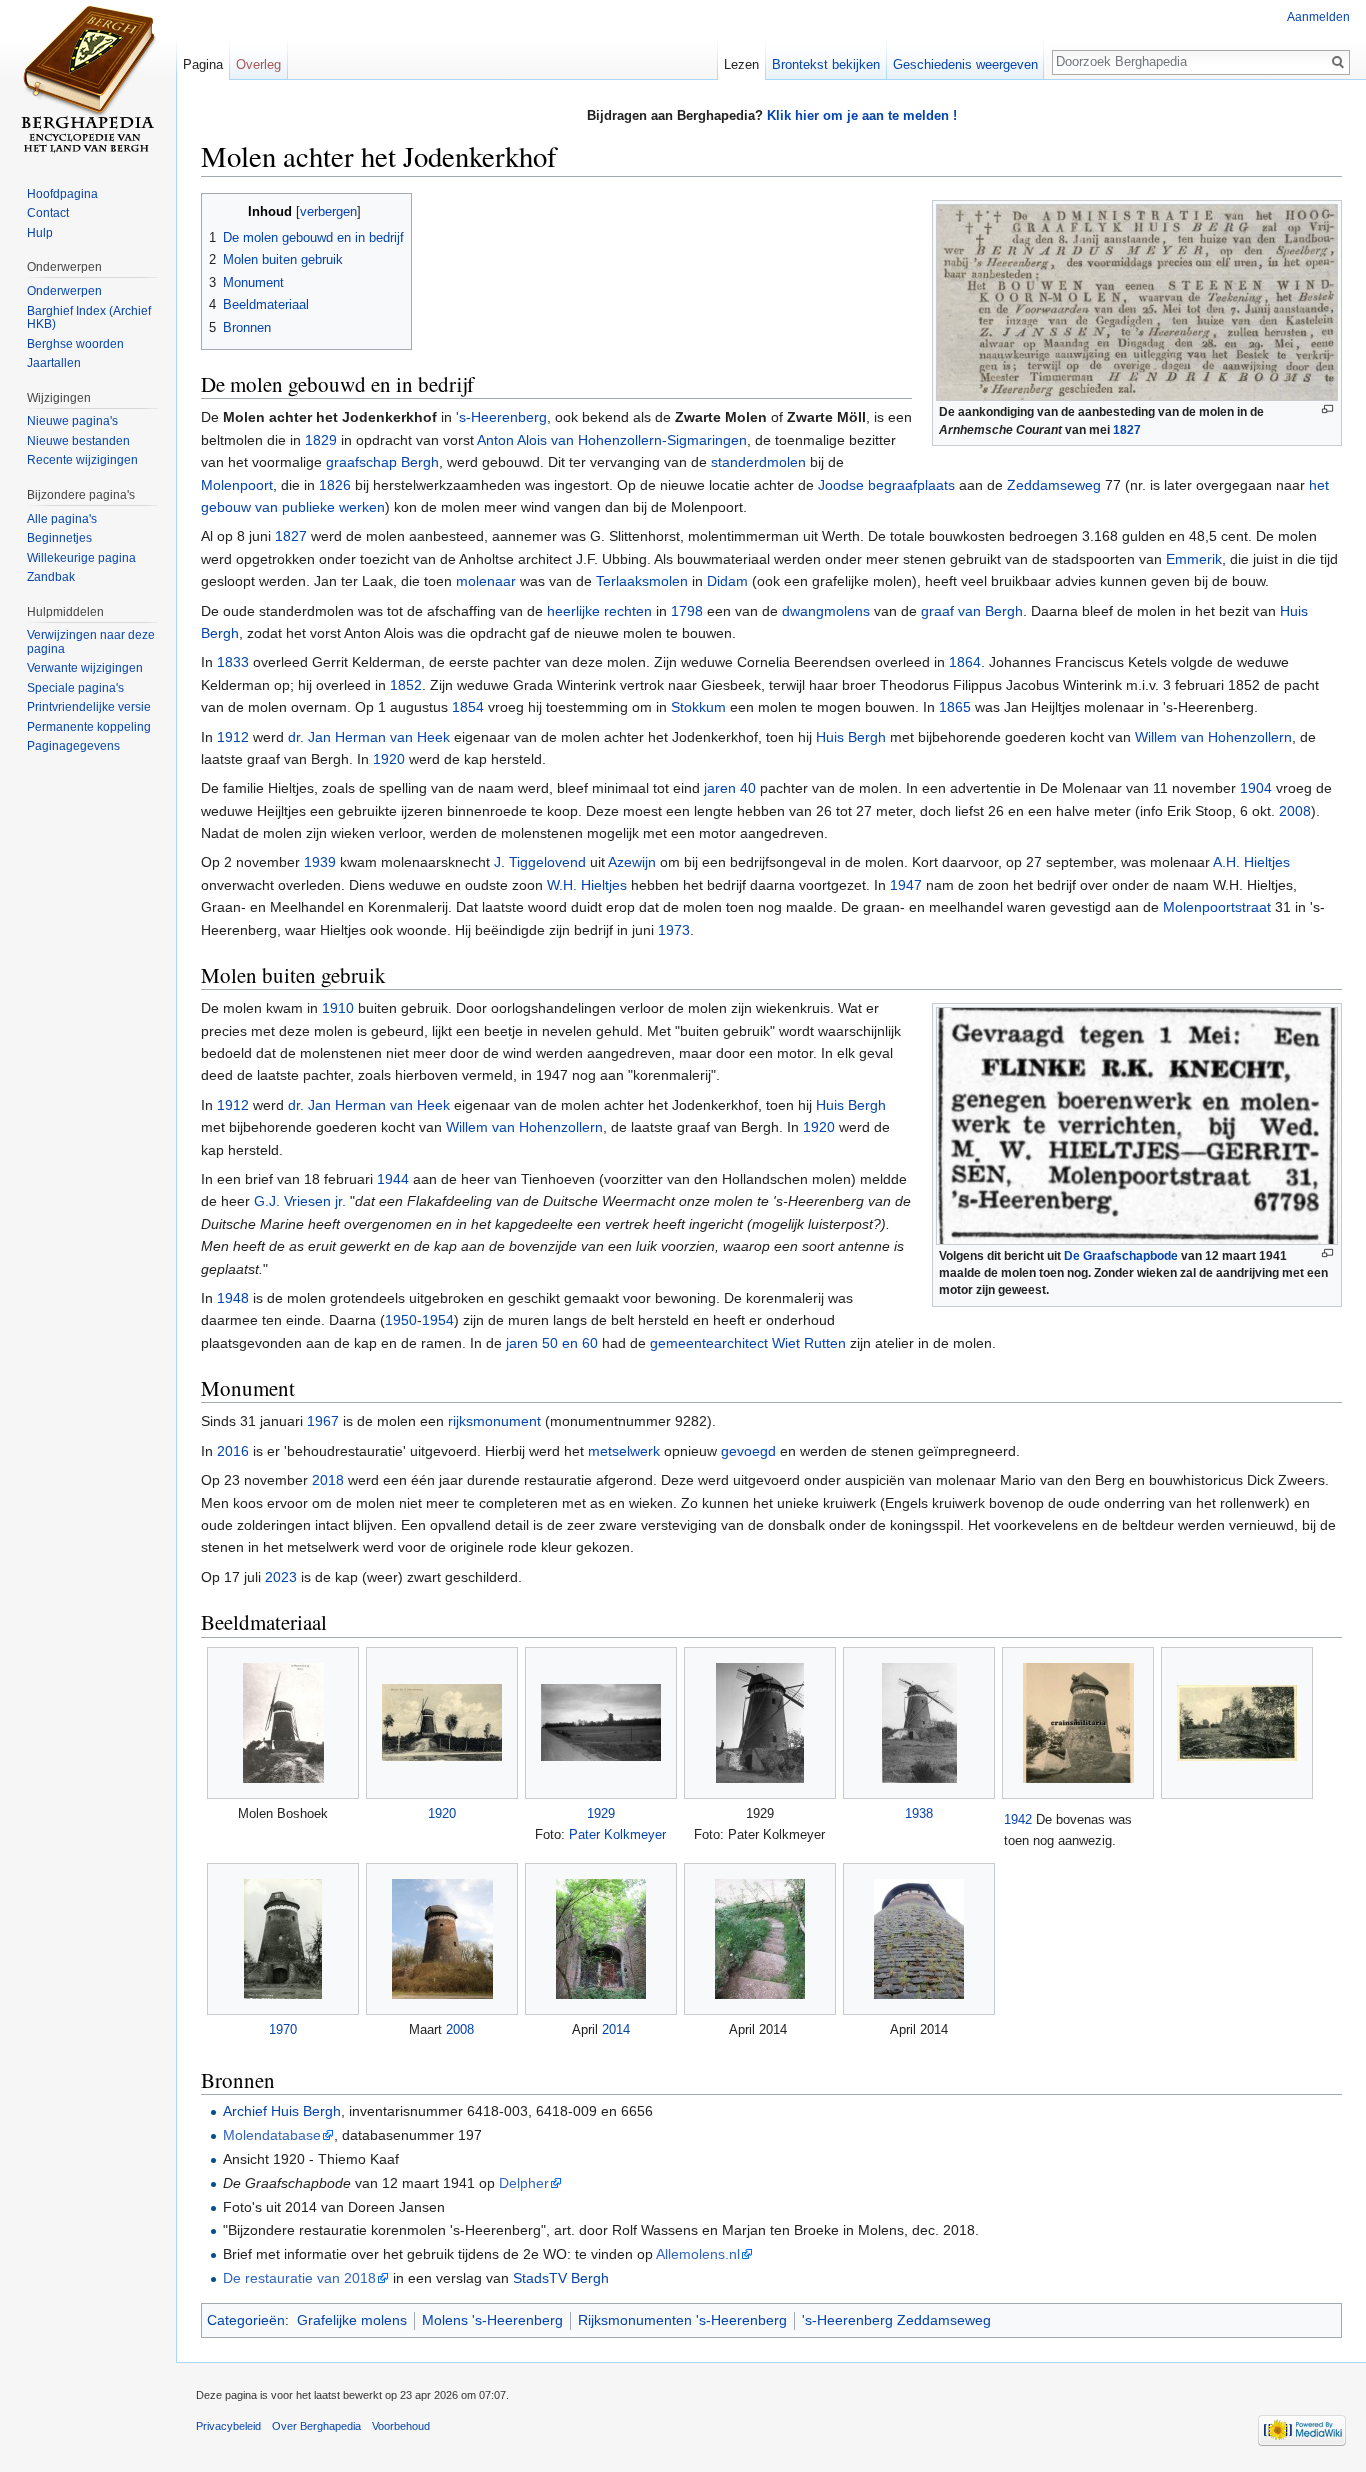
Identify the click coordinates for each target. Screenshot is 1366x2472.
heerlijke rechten (599, 611)
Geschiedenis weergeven (965, 64)
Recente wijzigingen (82, 460)
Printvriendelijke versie (89, 707)
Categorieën (246, 2320)
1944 (393, 1179)
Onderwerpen (64, 291)
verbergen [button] (328, 212)
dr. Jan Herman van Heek (369, 737)
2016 (233, 1451)
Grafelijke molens (352, 2320)
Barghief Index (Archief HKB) (89, 318)
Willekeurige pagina (81, 558)
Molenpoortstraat (1217, 907)
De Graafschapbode (1121, 1256)
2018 (328, 1480)
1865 (955, 707)
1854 (468, 707)
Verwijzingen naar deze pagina (91, 642)
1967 (323, 1421)
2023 (281, 1577)
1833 (233, 662)
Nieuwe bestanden (78, 441)
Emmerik (1194, 559)
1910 (338, 1008)
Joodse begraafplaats (886, 485)
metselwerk (624, 1451)
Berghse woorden (75, 344)
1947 (906, 885)
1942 (1018, 1819)
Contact (48, 213)
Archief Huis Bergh (282, 2111)
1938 (919, 1813)
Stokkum (698, 707)
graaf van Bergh (972, 611)
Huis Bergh (851, 737)
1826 (335, 485)
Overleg (258, 64)
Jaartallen (54, 363)
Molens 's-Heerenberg (492, 2320)
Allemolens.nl (698, 2254)
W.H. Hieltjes (587, 885)
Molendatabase (272, 2135)
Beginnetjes (59, 538)
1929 (601, 1813)
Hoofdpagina (62, 194)
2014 (616, 2029)
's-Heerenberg (501, 417)
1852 (406, 685)
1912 (233, 737)
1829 (321, 440)
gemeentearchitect (709, 1343)
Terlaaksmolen (642, 581)
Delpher (524, 2183)
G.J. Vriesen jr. (300, 1201)
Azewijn (632, 862)
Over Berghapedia (316, 2426)
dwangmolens (826, 611)
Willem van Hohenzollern (1213, 737)
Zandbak (51, 577)
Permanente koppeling (89, 727)
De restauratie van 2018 (299, 2278)
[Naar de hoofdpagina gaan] (88, 80)
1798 (687, 611)
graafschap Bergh (382, 462)
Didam (727, 581)
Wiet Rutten (809, 1343)
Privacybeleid (228, 2426)
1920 (389, 759)
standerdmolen (758, 462)
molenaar (486, 581)
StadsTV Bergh (561, 2278)
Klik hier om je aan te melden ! (862, 115)
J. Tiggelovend (540, 862)
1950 (401, 1320)
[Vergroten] (1327, 409)
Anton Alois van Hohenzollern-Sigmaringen (612, 440)
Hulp (40, 233)
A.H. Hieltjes (1251, 862)
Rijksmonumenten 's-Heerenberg (682, 2320)
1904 (1256, 788)
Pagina (203, 64)
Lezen (741, 64)
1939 (320, 862)
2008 (1295, 811)
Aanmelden (1318, 17)
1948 (233, 1298)
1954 (438, 1320)
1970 (283, 2029)
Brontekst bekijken (826, 64)
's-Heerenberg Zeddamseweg (896, 2320)
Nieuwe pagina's (72, 421)
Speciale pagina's (75, 688)
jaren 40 (730, 788)
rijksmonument (494, 1421)
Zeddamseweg (1054, 485)
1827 (1127, 430)
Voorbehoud (401, 2426)
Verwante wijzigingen (85, 668)
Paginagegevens (73, 746)
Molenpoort (237, 485)
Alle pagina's (62, 519)
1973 (674, 930)
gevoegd (748, 1451)
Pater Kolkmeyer (617, 1834)
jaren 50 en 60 (552, 1343)
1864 (965, 662)
